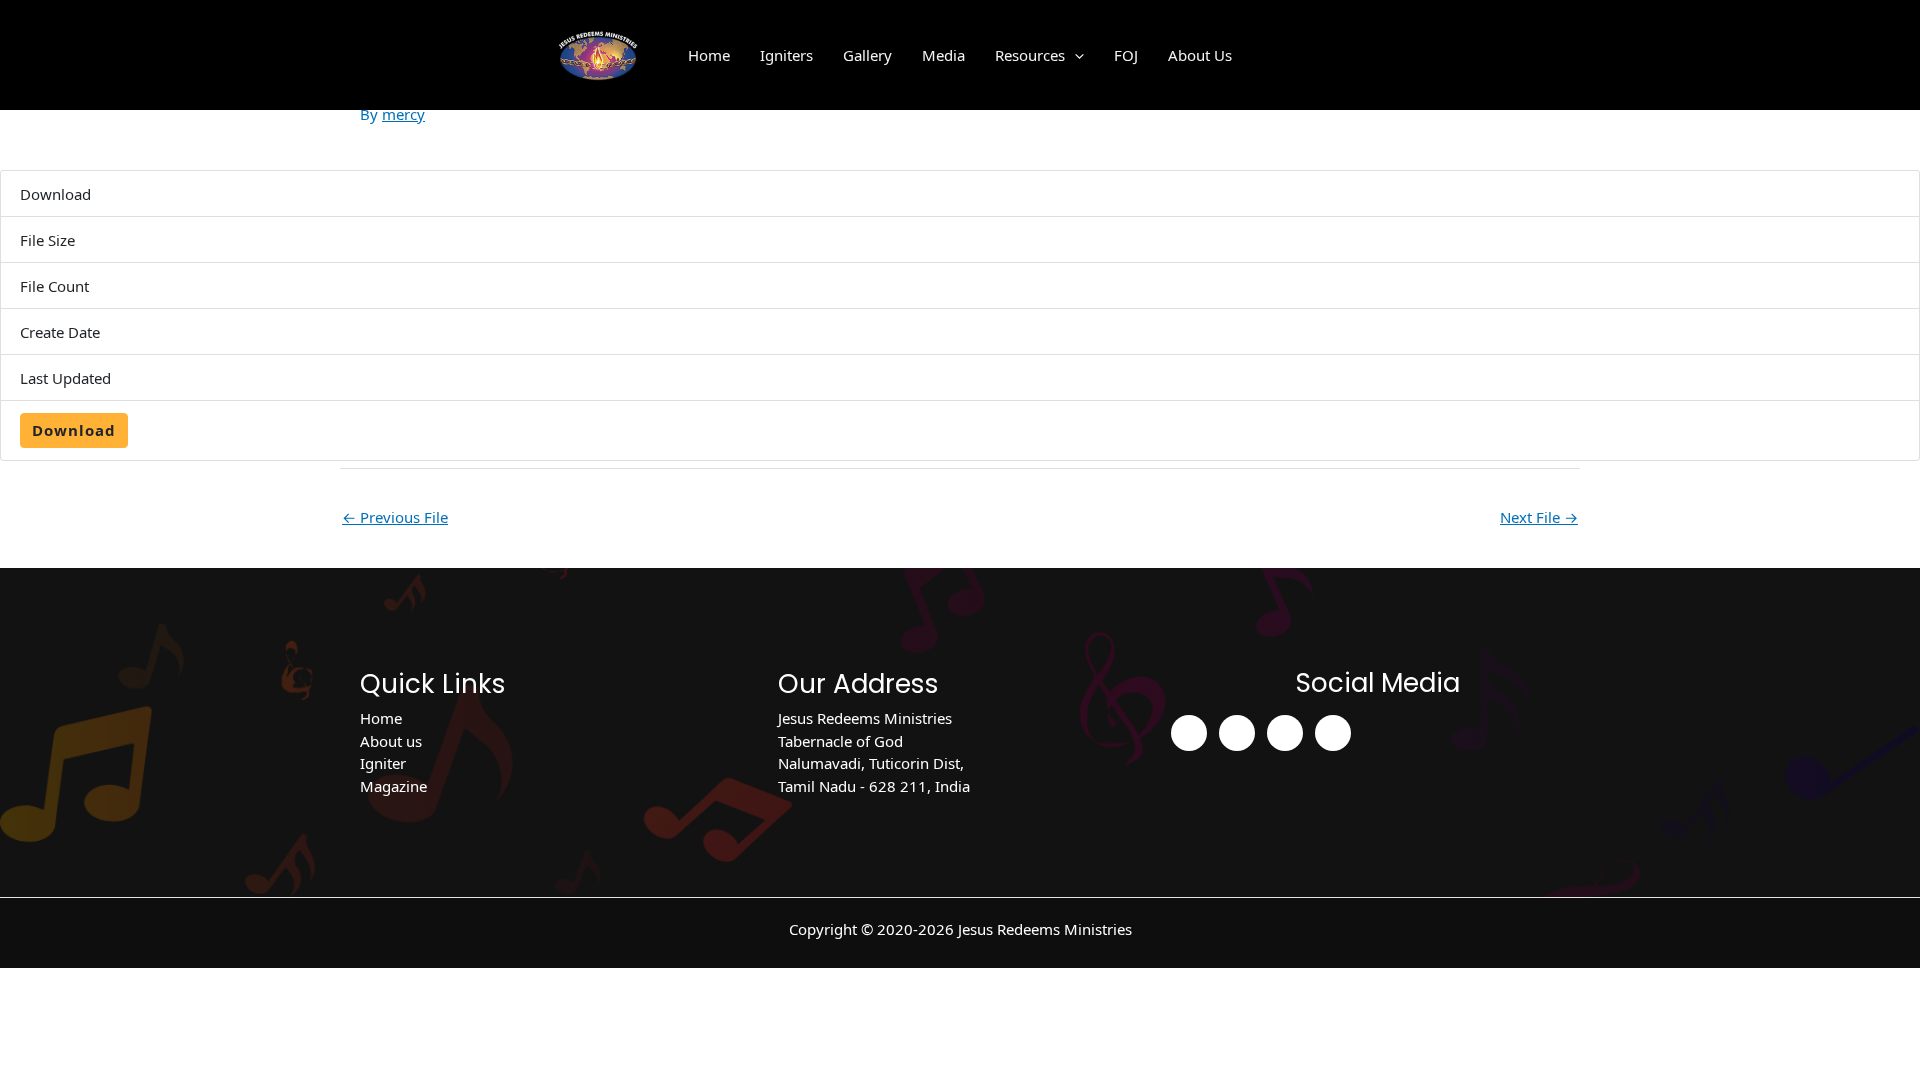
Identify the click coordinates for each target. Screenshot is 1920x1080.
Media (943, 55)
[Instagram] (1237, 733)
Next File (1539, 517)
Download (74, 430)
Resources (1030, 55)
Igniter (383, 763)
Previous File (395, 517)
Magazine (393, 786)
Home (709, 55)
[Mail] (1285, 733)
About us (391, 741)
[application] (1074, 55)
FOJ (1126, 55)
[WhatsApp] (1333, 733)
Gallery (867, 55)
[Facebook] (1189, 733)
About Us (1200, 55)
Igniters (786, 55)
